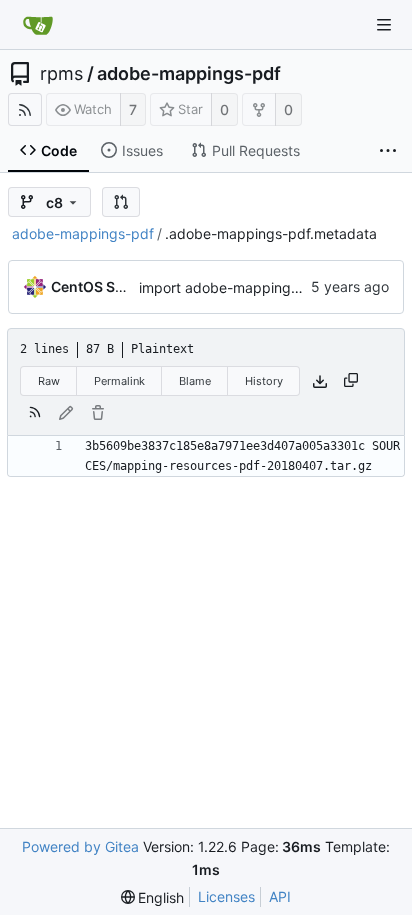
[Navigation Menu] (384, 25)
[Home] (38, 25)
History (264, 381)
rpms (61, 74)
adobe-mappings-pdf (189, 74)
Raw (49, 381)
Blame (195, 381)
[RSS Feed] (25, 109)
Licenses (226, 896)
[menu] (153, 897)
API (280, 896)
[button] (121, 202)
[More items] (388, 151)
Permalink (119, 381)
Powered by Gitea (80, 846)
